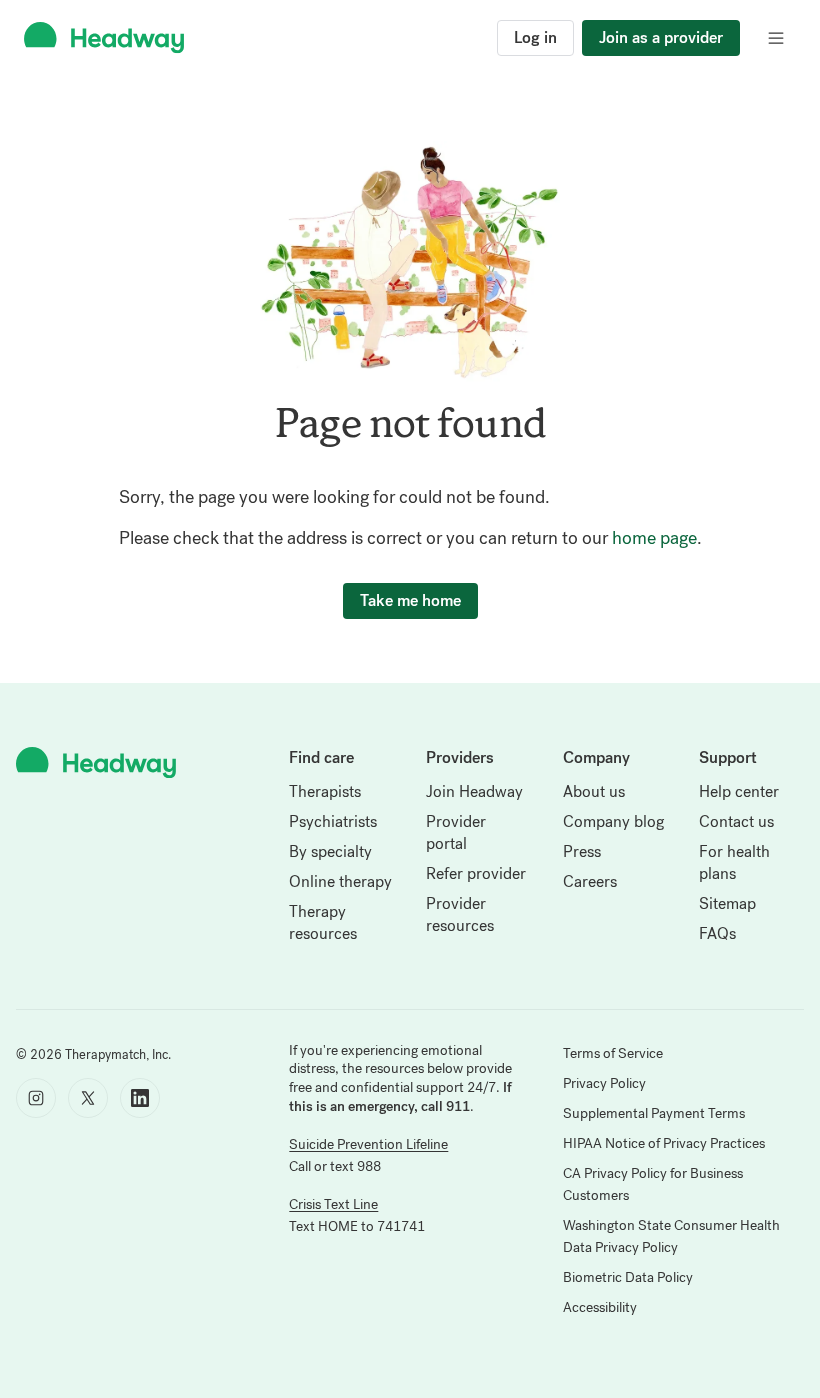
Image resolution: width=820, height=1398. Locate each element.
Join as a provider (661, 37)
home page (654, 538)
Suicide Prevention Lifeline (368, 1144)
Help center (739, 791)
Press (582, 851)
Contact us (736, 821)
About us (594, 791)
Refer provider (476, 873)
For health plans (734, 862)
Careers (590, 881)
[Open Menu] (776, 38)
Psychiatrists (333, 821)
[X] (88, 1098)
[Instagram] (36, 1098)
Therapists (325, 791)
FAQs (717, 933)
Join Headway (474, 791)
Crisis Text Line (333, 1204)
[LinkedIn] (140, 1098)
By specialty (330, 851)
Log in (535, 37)
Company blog (613, 821)
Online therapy (340, 881)
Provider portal (456, 832)
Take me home (410, 600)
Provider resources (460, 914)
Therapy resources (323, 922)
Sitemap (727, 903)
